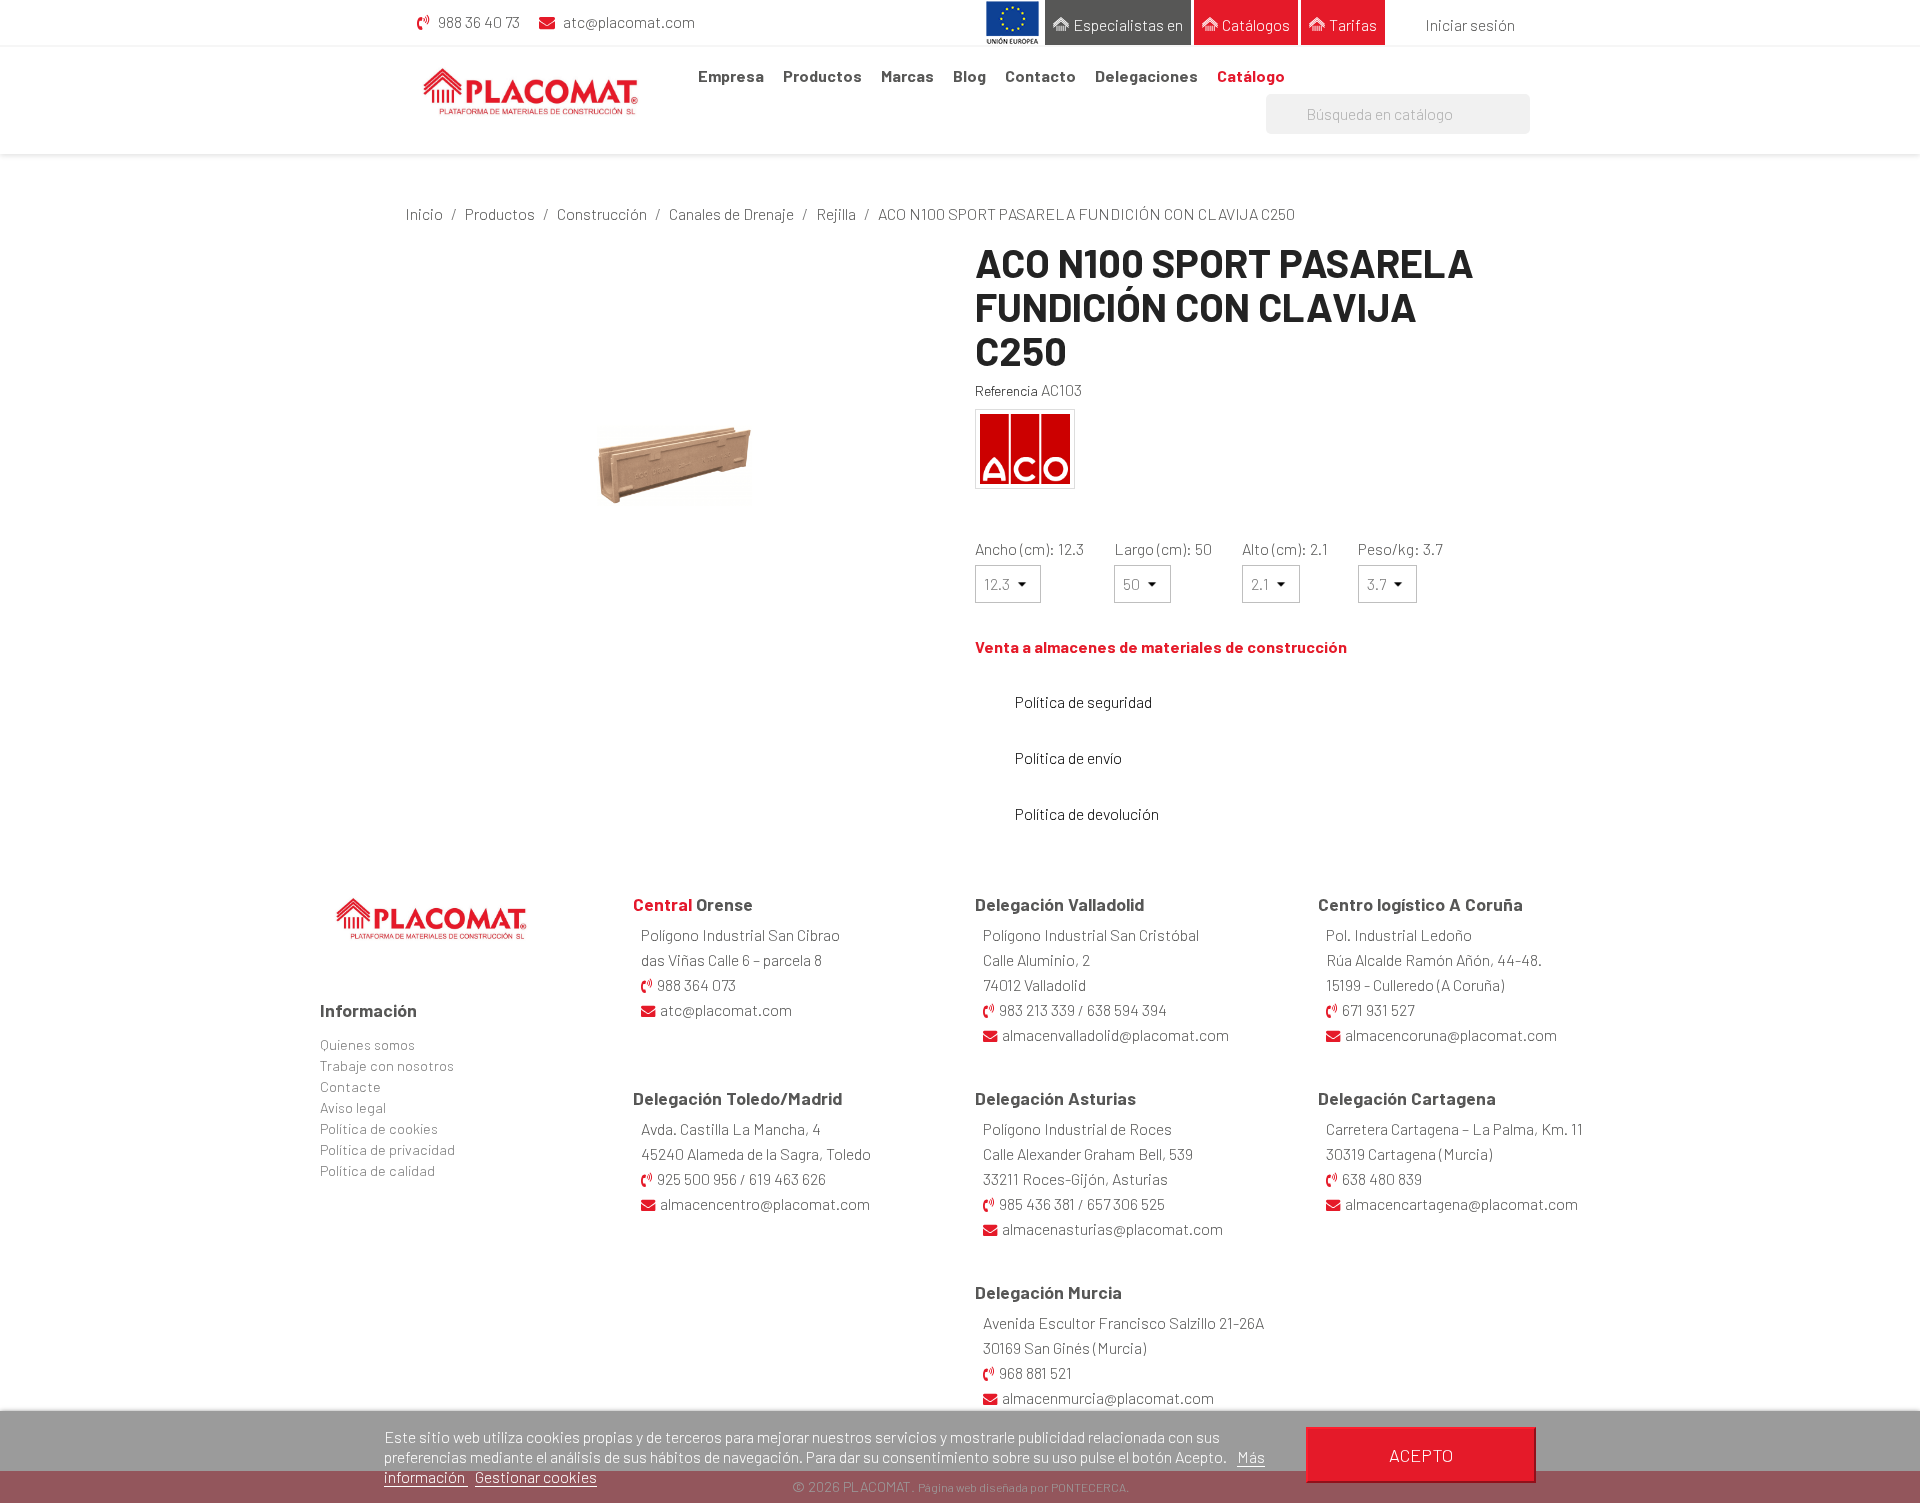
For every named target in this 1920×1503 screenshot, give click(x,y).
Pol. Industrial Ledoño (1399, 934)
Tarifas (1353, 24)
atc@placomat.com (726, 1009)
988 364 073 (696, 984)
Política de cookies (379, 1128)
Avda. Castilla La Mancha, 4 (731, 1128)
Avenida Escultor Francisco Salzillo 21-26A (1123, 1322)
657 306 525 (1126, 1203)
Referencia (1006, 390)
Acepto (1421, 1455)
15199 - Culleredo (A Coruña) (1415, 984)
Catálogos (1256, 24)
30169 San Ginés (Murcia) (1064, 1347)
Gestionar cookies (536, 1476)
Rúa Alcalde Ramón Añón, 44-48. (1434, 959)
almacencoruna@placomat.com (1451, 1034)
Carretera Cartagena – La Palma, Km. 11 (1454, 1128)
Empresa (731, 75)
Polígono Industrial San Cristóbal (1091, 934)
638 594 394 (1127, 1009)
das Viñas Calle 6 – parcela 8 (731, 959)
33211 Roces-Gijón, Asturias (1075, 1178)
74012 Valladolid (1034, 984)
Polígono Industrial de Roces (1077, 1128)
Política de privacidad (387, 1149)
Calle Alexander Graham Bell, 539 (1088, 1153)
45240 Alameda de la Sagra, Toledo (756, 1153)
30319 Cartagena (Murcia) (1409, 1153)
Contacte (350, 1086)
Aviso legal (353, 1107)
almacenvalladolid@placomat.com (1115, 1034)
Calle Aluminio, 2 (1036, 959)
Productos (822, 75)
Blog (969, 75)
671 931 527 (1378, 1009)
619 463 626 (787, 1178)
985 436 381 (1037, 1203)
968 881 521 (1035, 1372)
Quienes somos (367, 1044)
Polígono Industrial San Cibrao (740, 934)
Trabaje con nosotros (387, 1065)
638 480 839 (1382, 1178)
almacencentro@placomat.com (765, 1203)
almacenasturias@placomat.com (1112, 1228)
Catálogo (1251, 75)
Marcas (907, 75)
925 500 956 (697, 1178)
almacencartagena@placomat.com (1461, 1203)
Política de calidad (377, 1170)
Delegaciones (1146, 75)
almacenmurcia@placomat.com (1108, 1397)
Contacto (1040, 75)
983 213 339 (1037, 1009)
